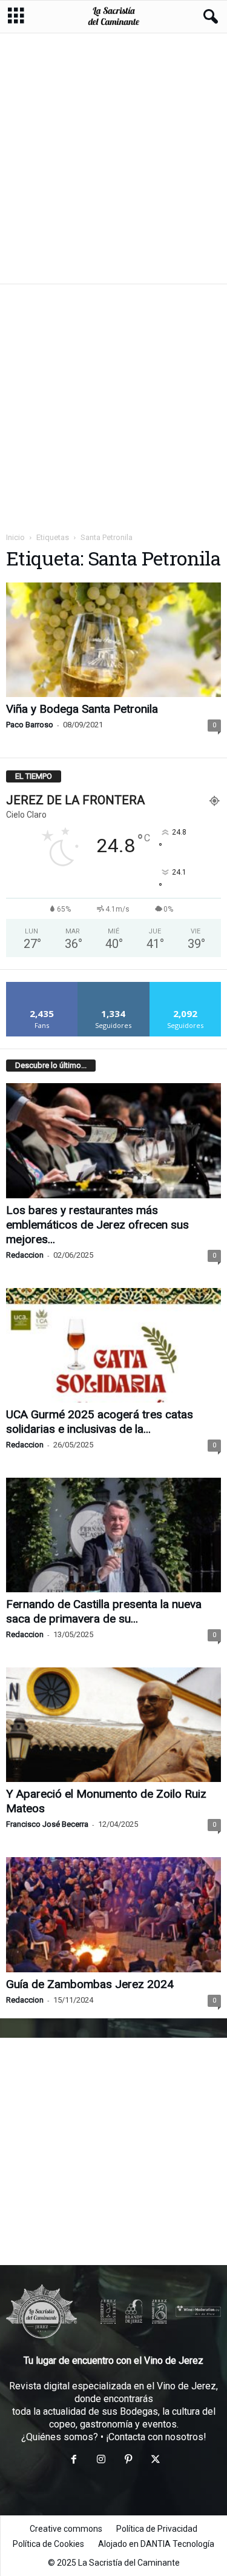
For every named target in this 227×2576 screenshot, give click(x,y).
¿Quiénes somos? (60, 2437)
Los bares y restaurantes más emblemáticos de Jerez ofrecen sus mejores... (97, 1225)
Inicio (15, 537)
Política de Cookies (48, 2544)
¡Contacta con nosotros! (156, 2437)
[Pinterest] (128, 2461)
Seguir (113, 986)
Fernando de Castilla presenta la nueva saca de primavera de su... (104, 1611)
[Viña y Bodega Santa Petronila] (113, 640)
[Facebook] (74, 2461)
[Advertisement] (113, 158)
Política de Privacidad (157, 2529)
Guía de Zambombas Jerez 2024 (90, 1984)
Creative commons (66, 2529)
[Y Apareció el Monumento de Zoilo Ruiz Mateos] (113, 1725)
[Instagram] (101, 2461)
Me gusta (42, 986)
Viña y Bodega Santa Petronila (82, 709)
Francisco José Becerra (47, 1824)
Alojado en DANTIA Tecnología (156, 2544)
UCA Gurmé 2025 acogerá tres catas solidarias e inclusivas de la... (100, 1422)
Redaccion (25, 1255)
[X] (154, 2461)
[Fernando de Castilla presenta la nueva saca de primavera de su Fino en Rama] (113, 1535)
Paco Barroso (30, 725)
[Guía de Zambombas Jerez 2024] (113, 1914)
